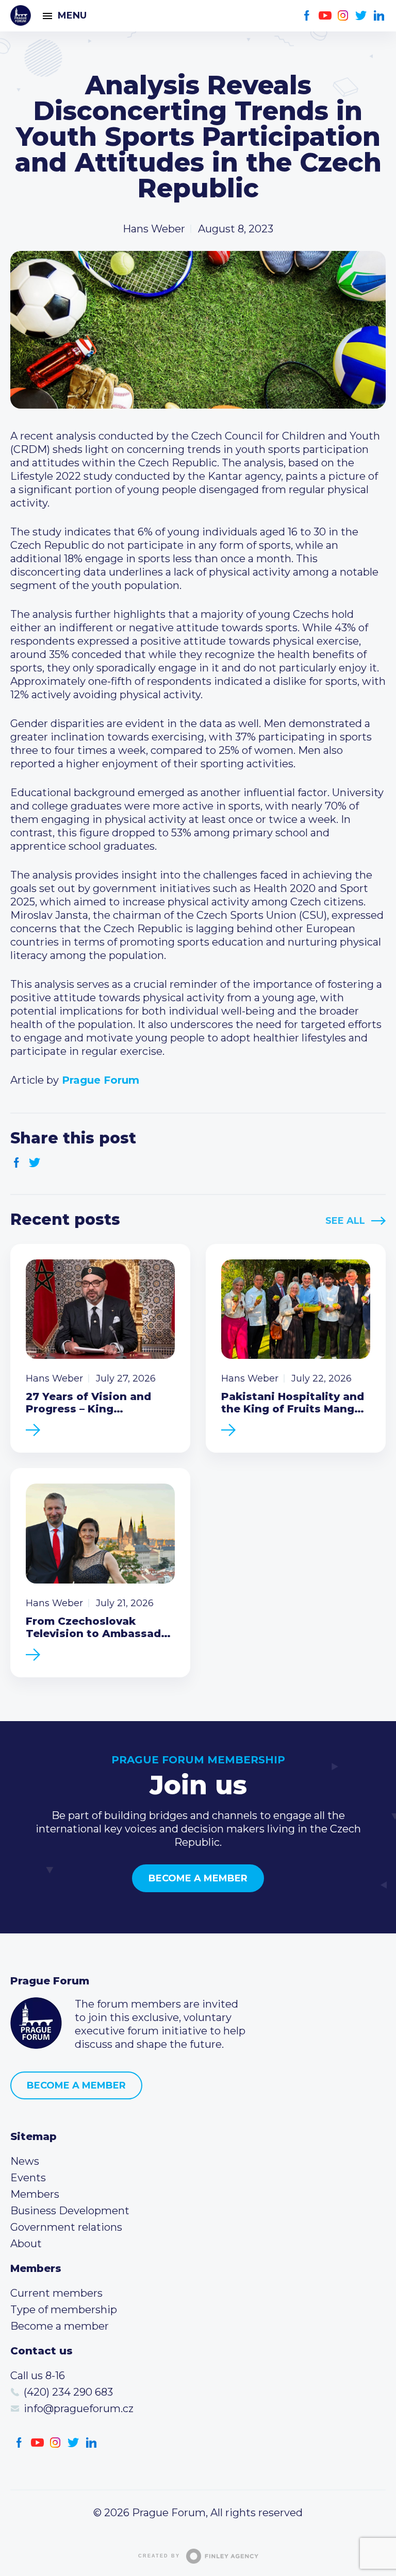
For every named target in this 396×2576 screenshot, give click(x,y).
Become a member (198, 1878)
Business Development (70, 2211)
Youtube (325, 16)
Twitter (361, 16)
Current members (56, 2293)
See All (345, 1221)
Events (28, 2178)
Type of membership (64, 2310)
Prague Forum (21, 15)
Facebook (307, 16)
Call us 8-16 (38, 2376)
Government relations (66, 2227)
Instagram (343, 16)
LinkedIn (379, 16)
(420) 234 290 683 (68, 2392)
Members (35, 2194)
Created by (159, 2556)
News (25, 2161)
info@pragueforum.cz (79, 2409)
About (26, 2244)
